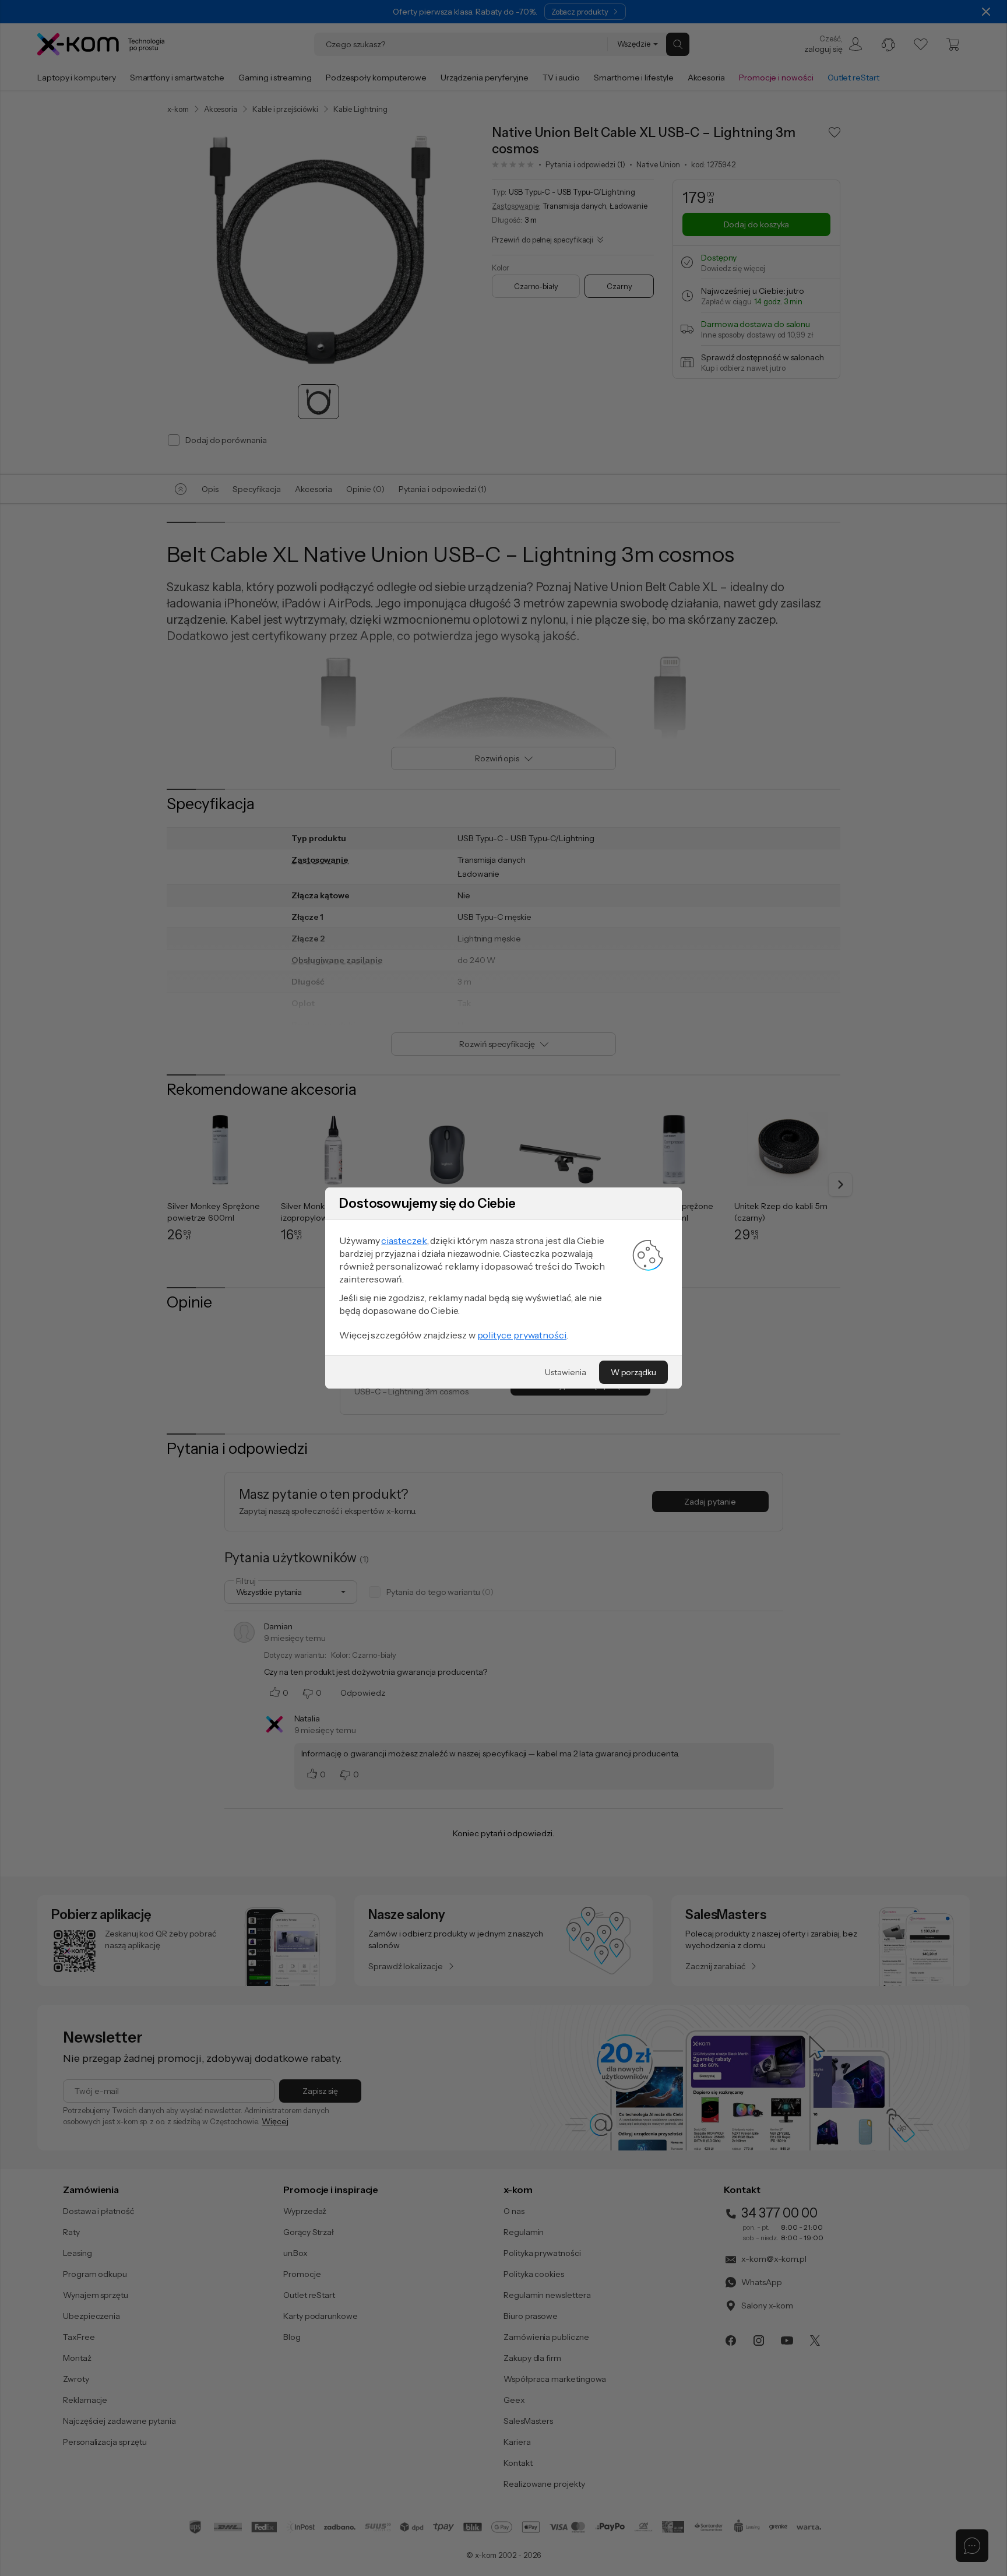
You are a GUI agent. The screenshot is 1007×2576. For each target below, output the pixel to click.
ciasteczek (404, 1240)
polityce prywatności (522, 1335)
